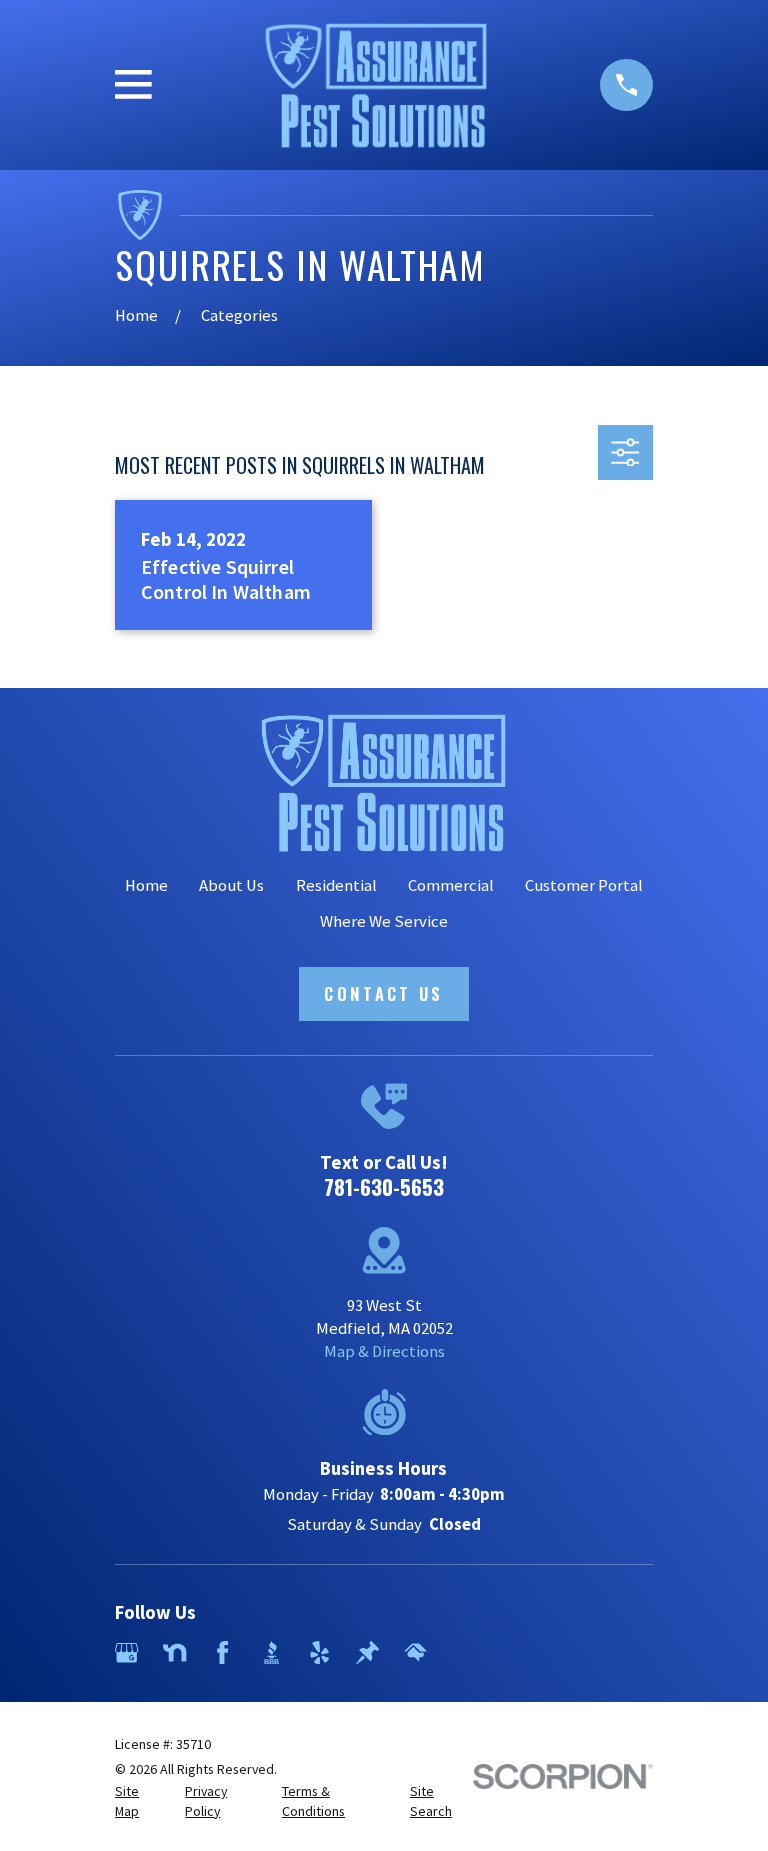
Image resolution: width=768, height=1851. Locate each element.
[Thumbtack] (367, 1652)
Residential (336, 885)
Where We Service (384, 921)
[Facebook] (222, 1652)
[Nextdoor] (174, 1652)
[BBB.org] (271, 1652)
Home (146, 885)
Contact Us (383, 993)
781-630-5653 (384, 1186)
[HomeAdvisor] (415, 1652)
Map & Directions (384, 1351)
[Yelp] (319, 1652)
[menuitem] (138, 1801)
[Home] (376, 84)
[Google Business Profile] (126, 1652)
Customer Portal (584, 885)
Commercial (451, 885)
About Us (231, 885)
